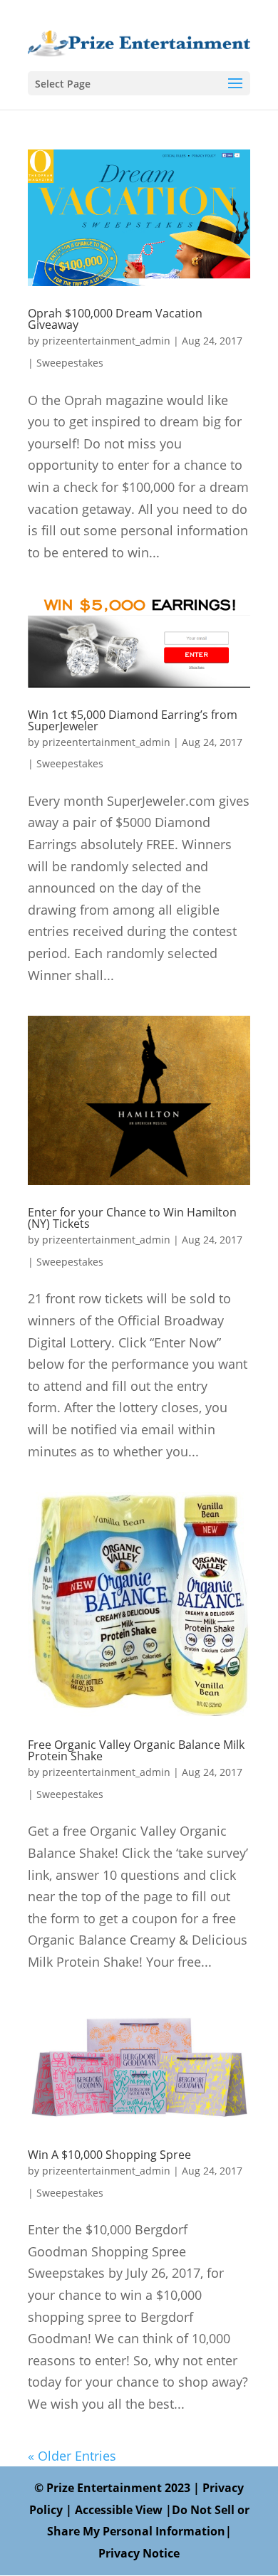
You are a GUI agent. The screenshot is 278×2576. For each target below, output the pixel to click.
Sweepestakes (70, 363)
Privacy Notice (139, 2553)
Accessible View (119, 2510)
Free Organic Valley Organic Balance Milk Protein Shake (136, 1750)
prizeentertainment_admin (106, 341)
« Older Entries (72, 2456)
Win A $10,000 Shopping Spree (109, 2155)
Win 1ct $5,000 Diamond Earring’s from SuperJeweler (133, 720)
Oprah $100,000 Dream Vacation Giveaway (115, 319)
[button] (235, 84)
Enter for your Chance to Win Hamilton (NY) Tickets (132, 1218)
